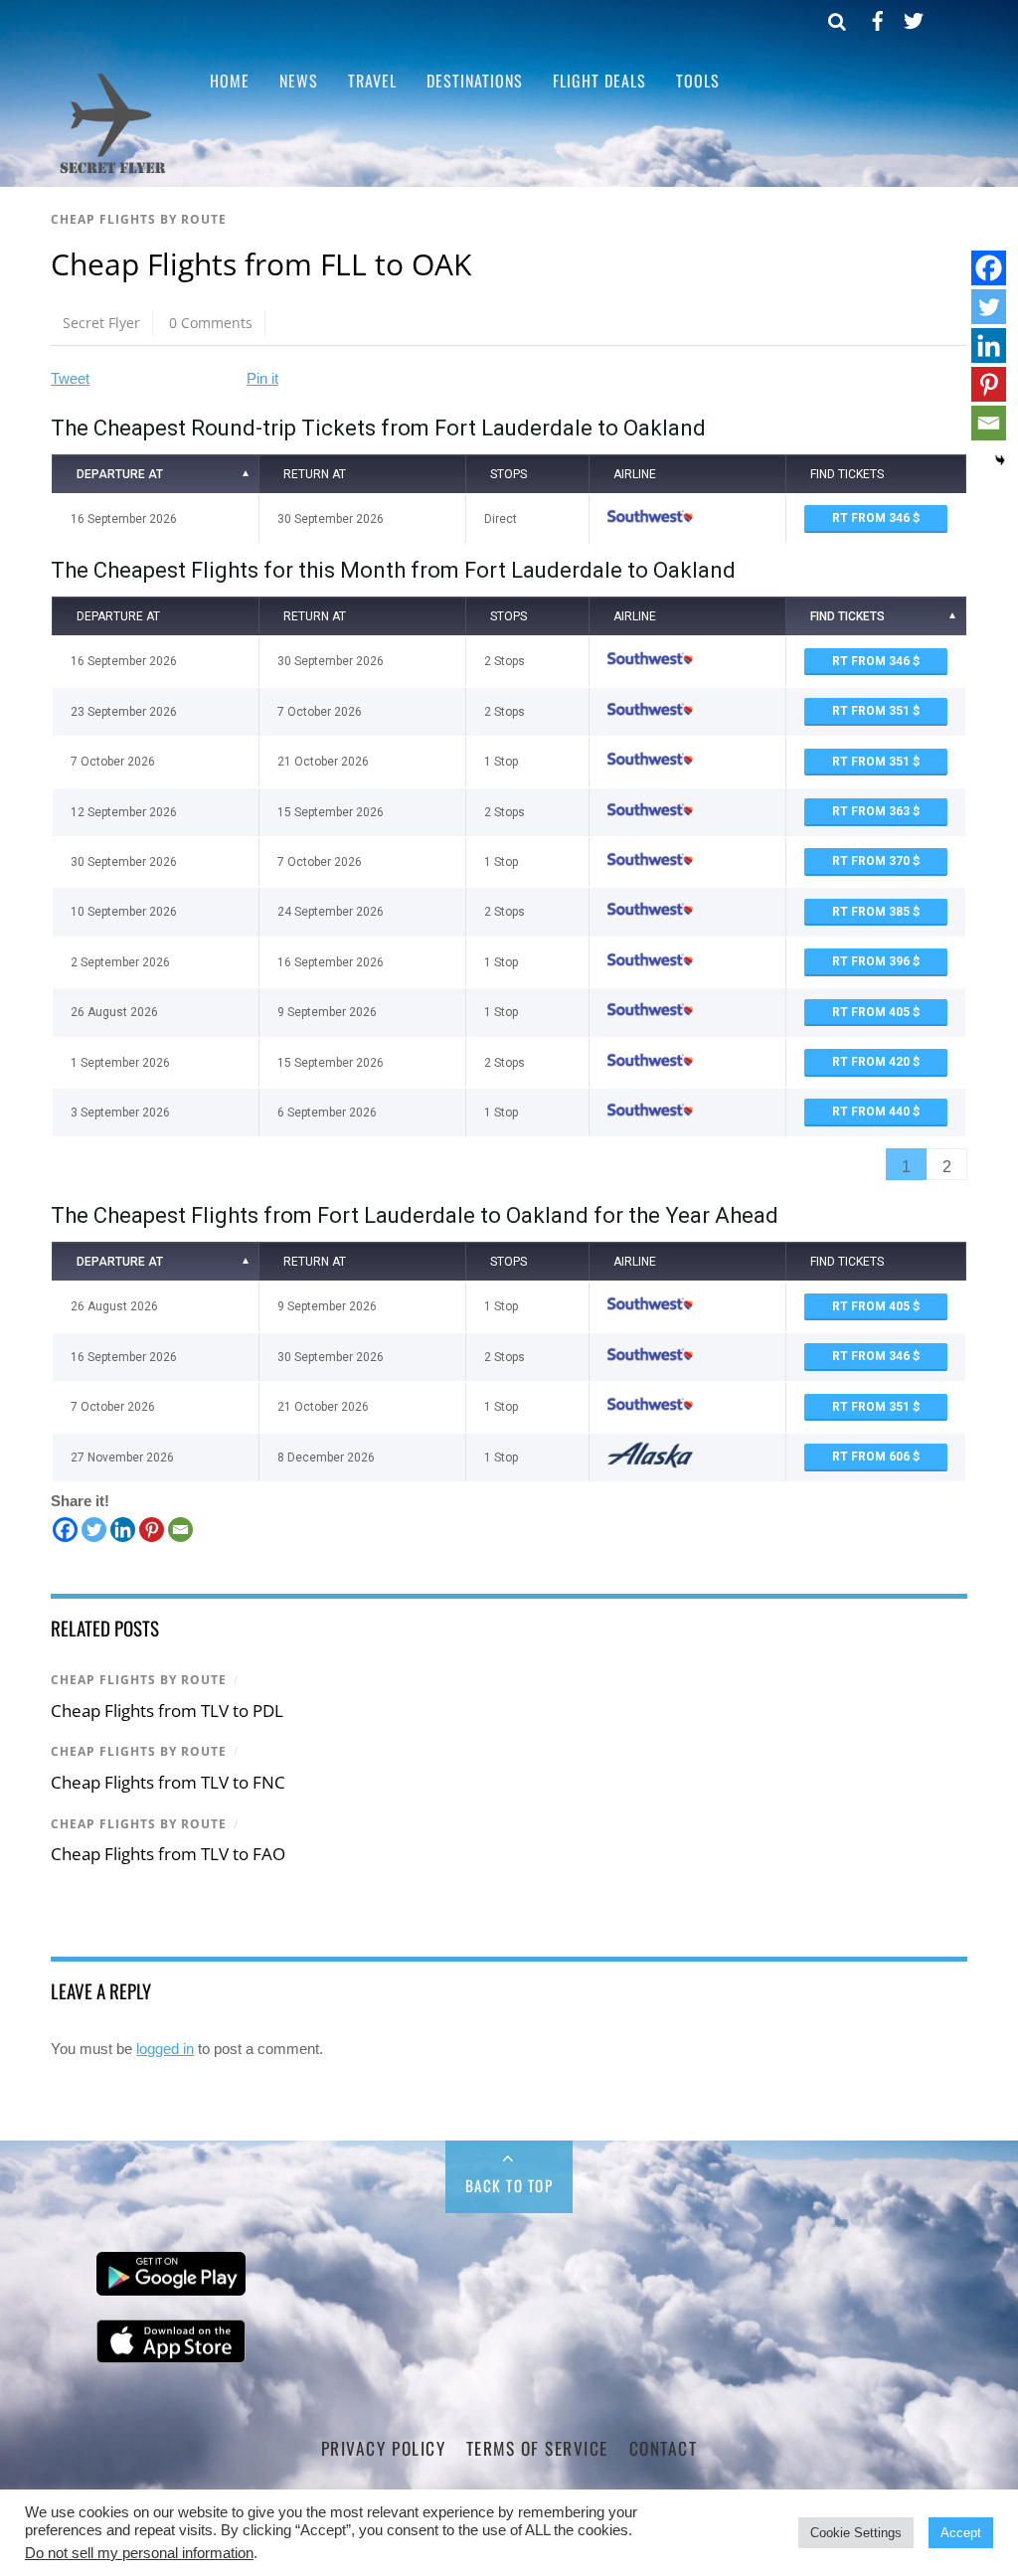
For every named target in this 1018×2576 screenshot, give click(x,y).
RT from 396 (872, 961)
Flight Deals (599, 81)
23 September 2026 (124, 712)
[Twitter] (94, 1530)
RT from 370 (872, 861)
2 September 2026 (120, 962)
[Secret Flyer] (113, 172)
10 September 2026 (124, 912)
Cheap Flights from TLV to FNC (168, 1782)
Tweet (70, 378)
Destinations (475, 81)
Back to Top (509, 2185)
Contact (664, 2448)
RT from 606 (872, 1457)
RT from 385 (872, 912)
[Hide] (1000, 460)
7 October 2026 (113, 762)
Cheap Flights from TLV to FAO (168, 1854)
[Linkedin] (123, 1530)
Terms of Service (537, 2448)
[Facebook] (65, 1530)
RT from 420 (872, 1062)
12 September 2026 (124, 812)
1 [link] (906, 1167)
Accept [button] (961, 2533)
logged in (165, 2049)
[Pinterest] (152, 1530)
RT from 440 (872, 1112)
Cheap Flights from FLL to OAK (261, 264)
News (299, 81)
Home (230, 81)
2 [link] (947, 1167)
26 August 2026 (114, 1012)
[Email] (180, 1530)
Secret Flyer (101, 323)
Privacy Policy (383, 2448)
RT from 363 (872, 811)
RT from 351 (872, 711)
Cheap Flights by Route (139, 219)
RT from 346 (872, 518)
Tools (698, 81)
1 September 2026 (120, 1063)
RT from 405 (872, 1012)
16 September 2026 (124, 519)
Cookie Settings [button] (856, 2533)
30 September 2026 (124, 862)
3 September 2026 (120, 1113)
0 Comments (211, 323)
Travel (372, 81)
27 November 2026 (122, 1458)
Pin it (262, 378)
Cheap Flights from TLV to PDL (167, 1711)
